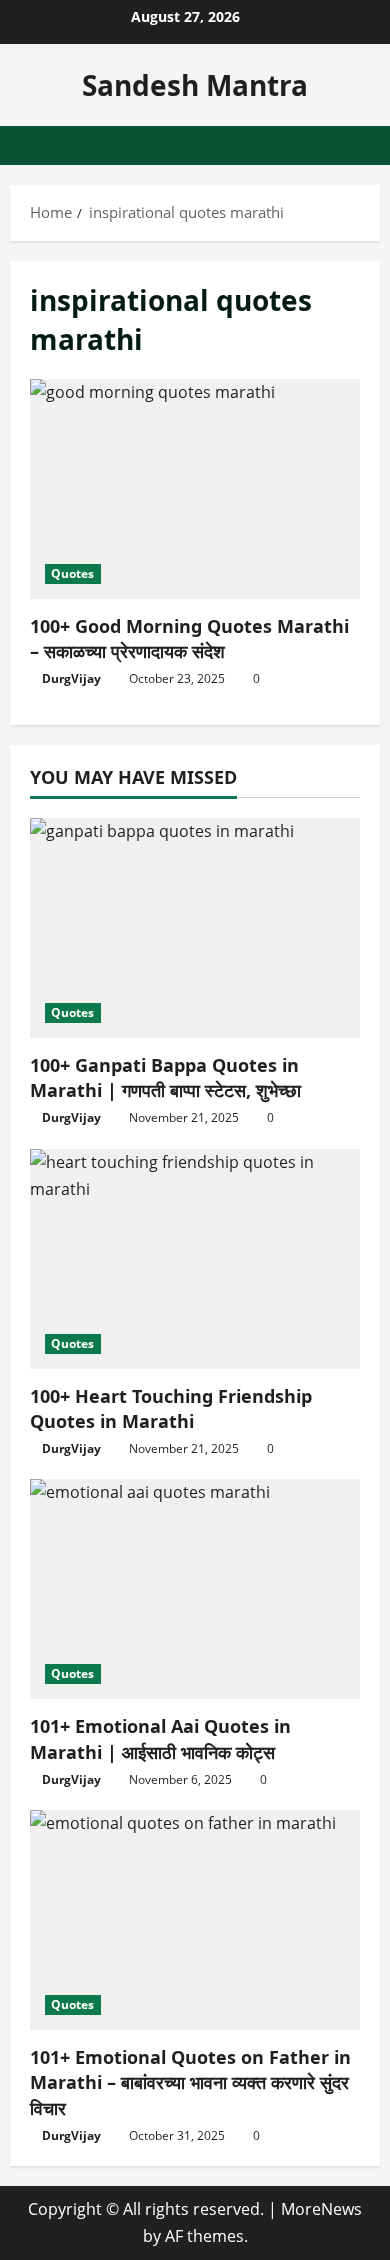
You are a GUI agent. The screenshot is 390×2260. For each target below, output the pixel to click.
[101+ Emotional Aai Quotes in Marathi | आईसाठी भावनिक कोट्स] (195, 1589)
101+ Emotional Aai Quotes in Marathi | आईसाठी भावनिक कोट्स (160, 1738)
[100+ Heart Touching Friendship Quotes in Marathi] (195, 1259)
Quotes (73, 573)
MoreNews (321, 2209)
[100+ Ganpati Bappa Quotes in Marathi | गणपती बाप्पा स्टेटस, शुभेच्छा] (195, 928)
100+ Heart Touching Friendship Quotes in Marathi (171, 1408)
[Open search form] (355, 145)
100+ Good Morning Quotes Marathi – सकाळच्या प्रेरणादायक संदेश (195, 489)
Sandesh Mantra (195, 85)
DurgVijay (71, 678)
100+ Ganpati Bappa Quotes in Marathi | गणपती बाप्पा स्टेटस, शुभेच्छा (165, 1077)
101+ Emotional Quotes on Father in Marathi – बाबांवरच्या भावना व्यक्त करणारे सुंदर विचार (190, 2082)
